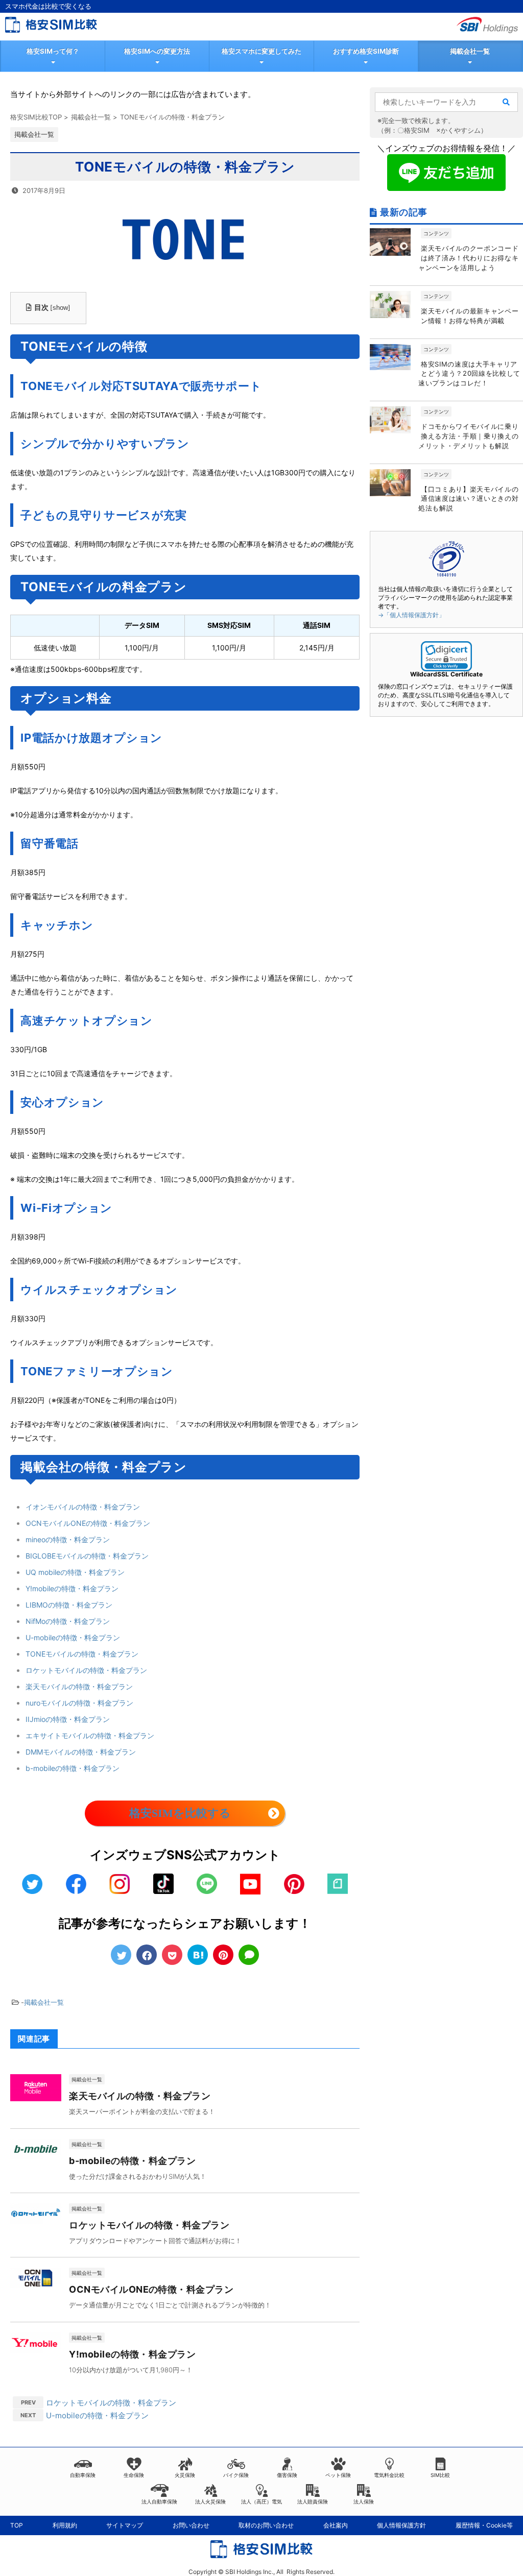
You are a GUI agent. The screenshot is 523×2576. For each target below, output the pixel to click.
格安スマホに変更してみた (261, 51)
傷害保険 (287, 2475)
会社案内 (336, 2525)
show (60, 308)
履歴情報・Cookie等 (484, 2525)
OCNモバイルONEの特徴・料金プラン (88, 1523)
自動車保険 (83, 2475)
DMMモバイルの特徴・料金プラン (81, 1752)
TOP (17, 2525)
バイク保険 (236, 2475)
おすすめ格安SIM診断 (366, 51)
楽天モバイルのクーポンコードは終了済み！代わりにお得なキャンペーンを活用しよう (468, 258)
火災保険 (185, 2475)
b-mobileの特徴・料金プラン (73, 1768)
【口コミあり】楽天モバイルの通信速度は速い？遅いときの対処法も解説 (468, 499)
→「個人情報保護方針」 (411, 615)
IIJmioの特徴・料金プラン (68, 1719)
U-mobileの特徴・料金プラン (73, 1637)
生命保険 (134, 2475)
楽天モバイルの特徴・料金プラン (79, 1686)
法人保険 (364, 2501)
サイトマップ (125, 2525)
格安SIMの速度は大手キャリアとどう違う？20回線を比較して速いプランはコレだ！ (469, 374)
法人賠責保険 (313, 2501)
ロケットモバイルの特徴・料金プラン (86, 1670)
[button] (446, 656)
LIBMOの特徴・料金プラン (69, 1605)
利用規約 (65, 2525)
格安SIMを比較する (180, 1813)
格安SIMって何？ (53, 51)
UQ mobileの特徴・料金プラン (75, 1572)
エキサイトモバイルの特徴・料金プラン (90, 1735)
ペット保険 (338, 2475)
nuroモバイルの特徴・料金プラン (79, 1703)
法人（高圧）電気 (261, 2501)
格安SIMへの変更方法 (157, 51)
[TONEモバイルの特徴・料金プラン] (198, 1955)
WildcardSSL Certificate (446, 674)
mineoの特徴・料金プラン (68, 1539)
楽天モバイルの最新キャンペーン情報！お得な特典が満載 (470, 316)
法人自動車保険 (159, 2501)
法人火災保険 (210, 2501)
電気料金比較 (389, 2475)
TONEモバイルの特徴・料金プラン (82, 1654)
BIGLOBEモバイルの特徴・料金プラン (87, 1556)
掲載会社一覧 (470, 51)
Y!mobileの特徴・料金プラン (72, 1588)
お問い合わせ (191, 2525)
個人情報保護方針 (401, 2525)
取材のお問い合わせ (266, 2525)
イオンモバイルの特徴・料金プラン (83, 1507)
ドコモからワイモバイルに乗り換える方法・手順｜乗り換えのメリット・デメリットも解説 (468, 436)
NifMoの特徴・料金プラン (68, 1621)
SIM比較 (440, 2475)
